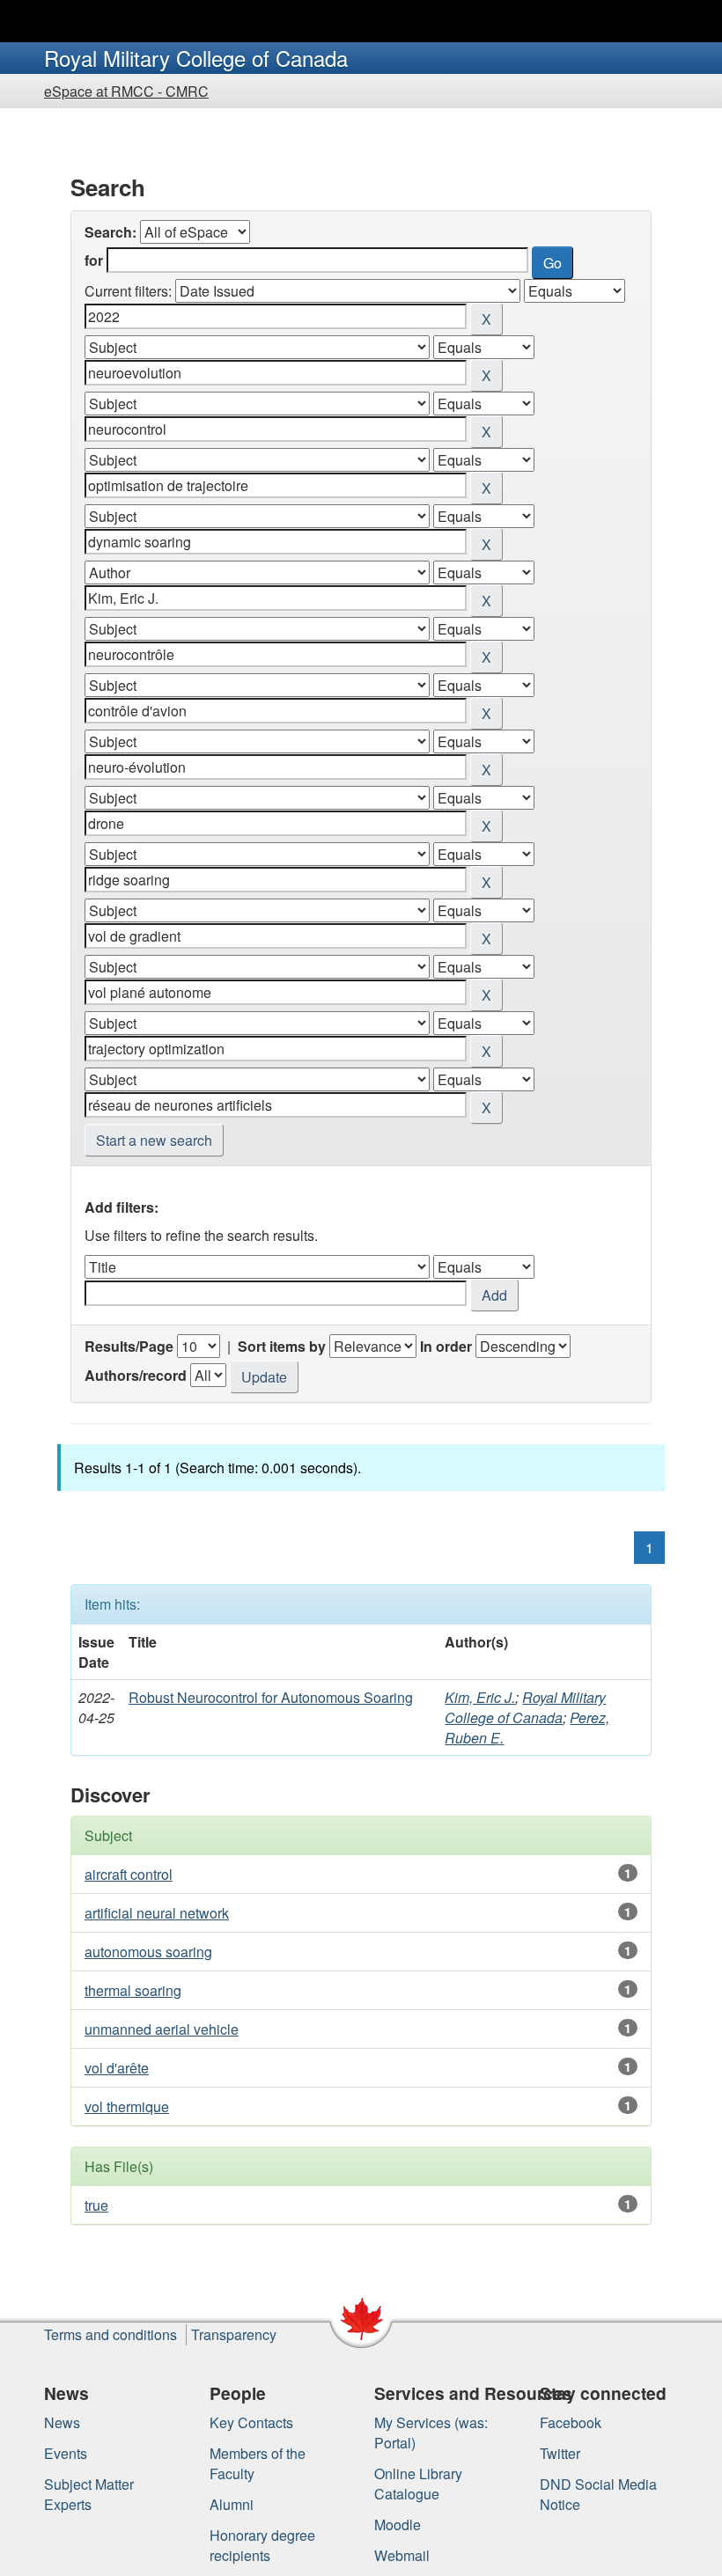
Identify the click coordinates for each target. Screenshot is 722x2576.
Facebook (571, 2422)
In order (446, 1346)
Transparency (234, 2334)
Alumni (232, 2504)
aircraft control (129, 1874)
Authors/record (136, 1375)
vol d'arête (117, 2068)
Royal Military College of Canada (525, 1707)
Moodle (398, 2525)
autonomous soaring (148, 1952)
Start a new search (154, 1140)
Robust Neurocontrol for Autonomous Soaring (271, 1697)
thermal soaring (133, 1990)
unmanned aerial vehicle (162, 2029)
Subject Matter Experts (89, 2494)
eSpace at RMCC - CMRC (126, 91)
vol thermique (127, 2106)
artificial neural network (157, 1913)
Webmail (402, 2555)
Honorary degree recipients (262, 2545)
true (96, 2205)
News (62, 2422)
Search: (111, 232)
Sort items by (282, 1346)
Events (66, 2453)
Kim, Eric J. (480, 1697)
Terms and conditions (111, 2334)
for (94, 260)
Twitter (560, 2453)
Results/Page (129, 1346)
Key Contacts (251, 2422)
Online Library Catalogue (418, 2484)
